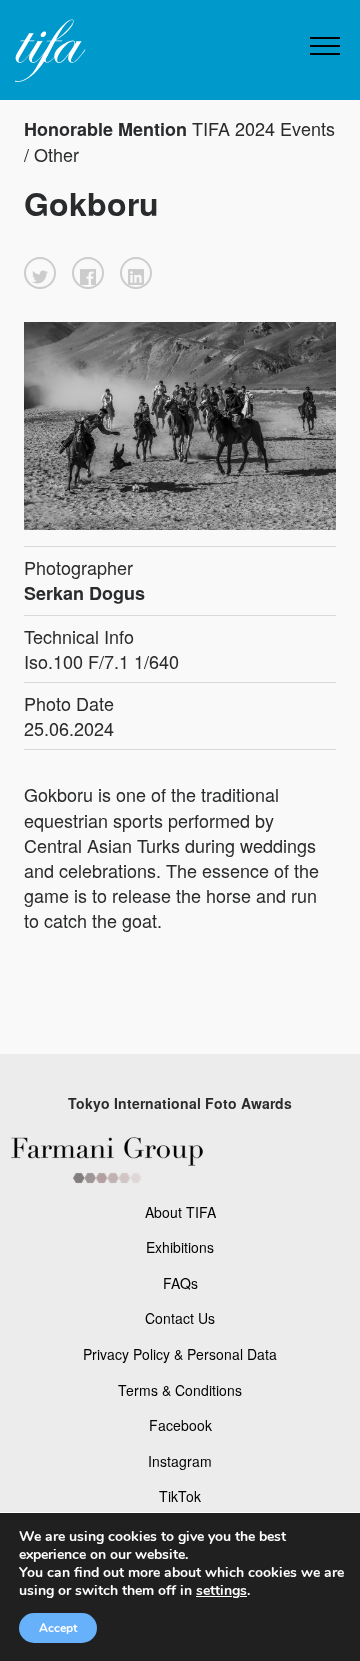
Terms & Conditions (180, 1390)
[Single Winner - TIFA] (48, 51)
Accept (58, 1628)
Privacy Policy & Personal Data (180, 1354)
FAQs (180, 1283)
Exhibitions (180, 1247)
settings (221, 1591)
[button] (40, 273)
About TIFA (180, 1212)
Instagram (180, 1461)
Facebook (180, 1425)
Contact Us (180, 1318)
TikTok (180, 1496)
